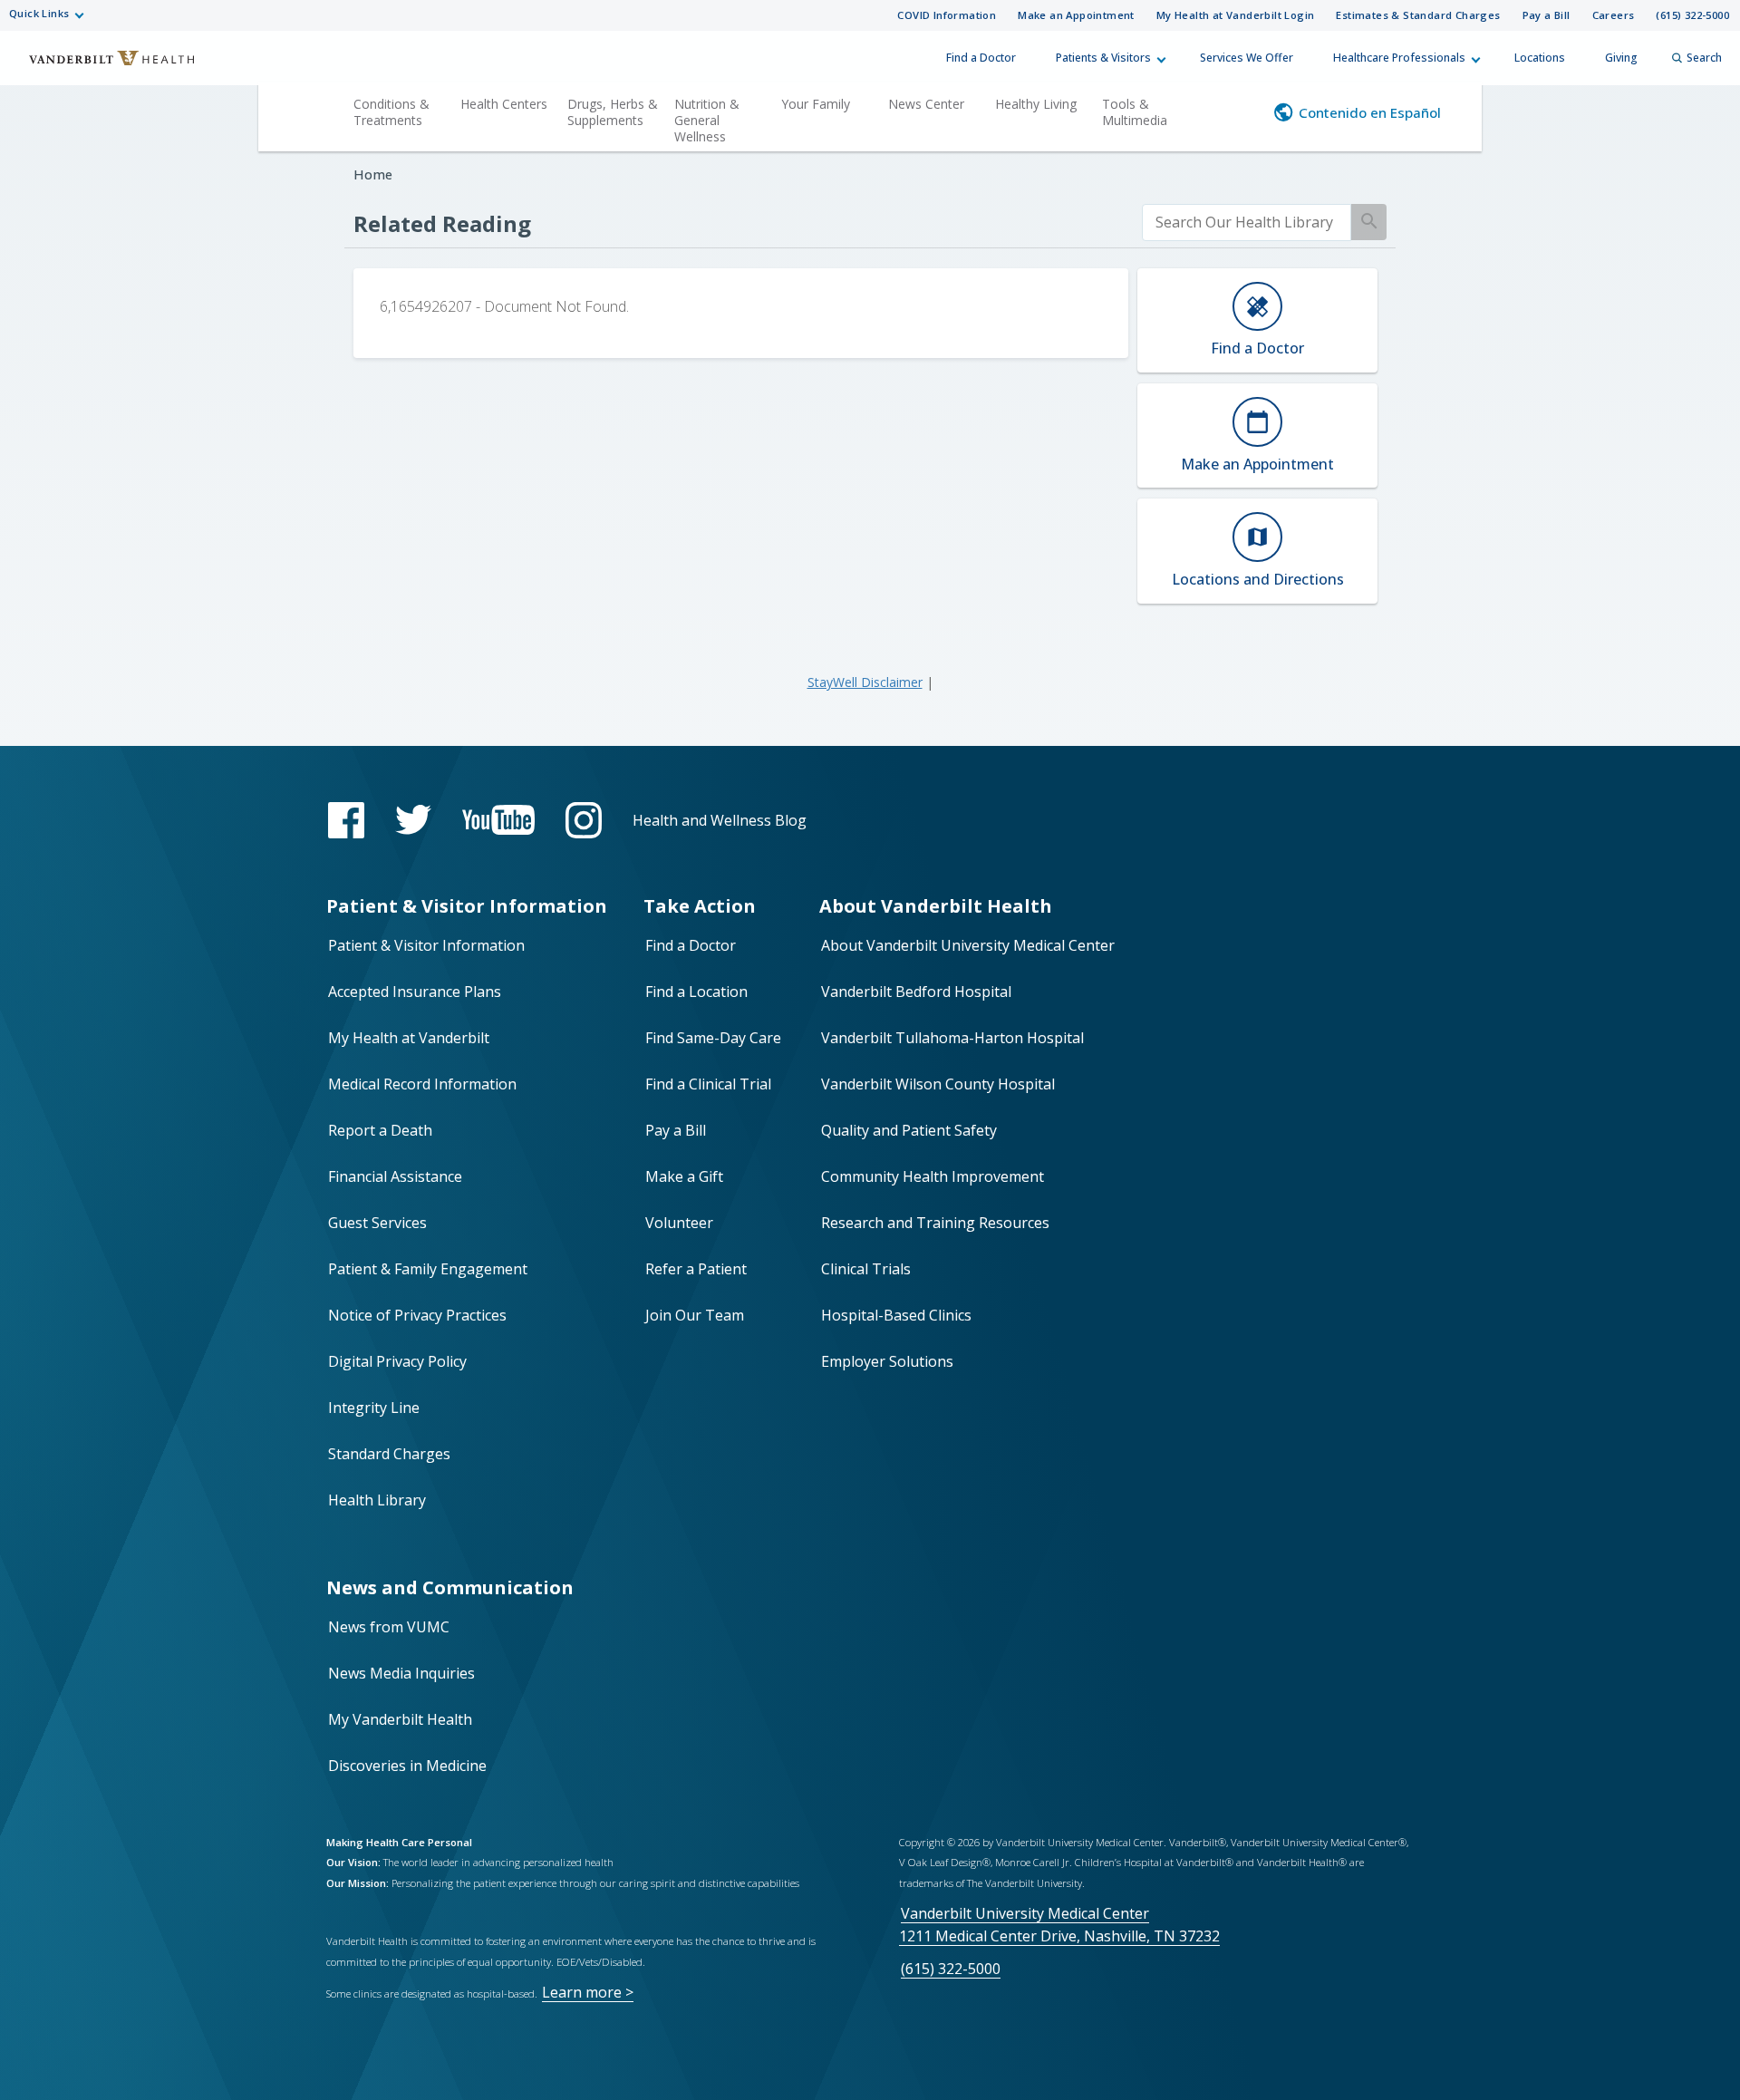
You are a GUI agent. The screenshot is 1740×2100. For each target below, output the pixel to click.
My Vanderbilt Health (400, 1719)
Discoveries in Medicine (407, 1766)
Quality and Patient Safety (909, 1130)
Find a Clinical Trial (708, 1084)
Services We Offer (1247, 58)
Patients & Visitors (1103, 58)
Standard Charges (389, 1454)
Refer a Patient (696, 1269)
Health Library (377, 1500)
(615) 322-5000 (1692, 15)
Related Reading (442, 223)
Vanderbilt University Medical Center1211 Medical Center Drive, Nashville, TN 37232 (1059, 1925)
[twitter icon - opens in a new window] (413, 820)
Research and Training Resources (935, 1223)
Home (373, 174)
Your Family (816, 104)
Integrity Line (374, 1408)
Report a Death (380, 1130)
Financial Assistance (395, 1176)
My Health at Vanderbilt (409, 1038)
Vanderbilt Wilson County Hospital (938, 1084)
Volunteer (679, 1223)
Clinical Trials (866, 1269)
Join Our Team (695, 1315)
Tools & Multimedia (1135, 112)
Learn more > (588, 1992)
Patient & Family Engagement (428, 1269)
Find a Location (696, 992)
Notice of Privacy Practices (417, 1315)
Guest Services (377, 1223)
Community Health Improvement (933, 1176)
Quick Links (39, 13)
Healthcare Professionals (1399, 58)
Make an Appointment (1076, 15)
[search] (1247, 223)
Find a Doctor (981, 58)
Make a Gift (684, 1176)
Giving (1621, 58)
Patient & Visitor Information (426, 945)
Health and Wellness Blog (720, 820)
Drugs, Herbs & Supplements (613, 112)
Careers (1614, 15)
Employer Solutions (887, 1361)
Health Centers (504, 104)
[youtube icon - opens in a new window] (498, 820)
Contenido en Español (1370, 112)
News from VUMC (389, 1627)
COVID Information (947, 15)
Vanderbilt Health (100, 66)
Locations (1540, 58)
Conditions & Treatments (391, 112)
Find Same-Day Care (713, 1038)
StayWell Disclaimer (865, 682)
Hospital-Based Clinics (896, 1315)
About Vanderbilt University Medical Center (968, 945)
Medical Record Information (422, 1084)
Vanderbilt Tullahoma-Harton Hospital (952, 1038)
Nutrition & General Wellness (707, 120)
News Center (926, 104)
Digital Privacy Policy (397, 1361)
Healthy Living (1036, 104)
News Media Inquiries (401, 1673)
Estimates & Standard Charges (1418, 15)
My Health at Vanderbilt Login (1236, 15)
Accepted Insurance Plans (415, 992)
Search (1704, 58)
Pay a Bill (1547, 15)
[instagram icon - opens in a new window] (584, 820)
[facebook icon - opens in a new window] (346, 820)
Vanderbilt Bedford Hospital (916, 992)
